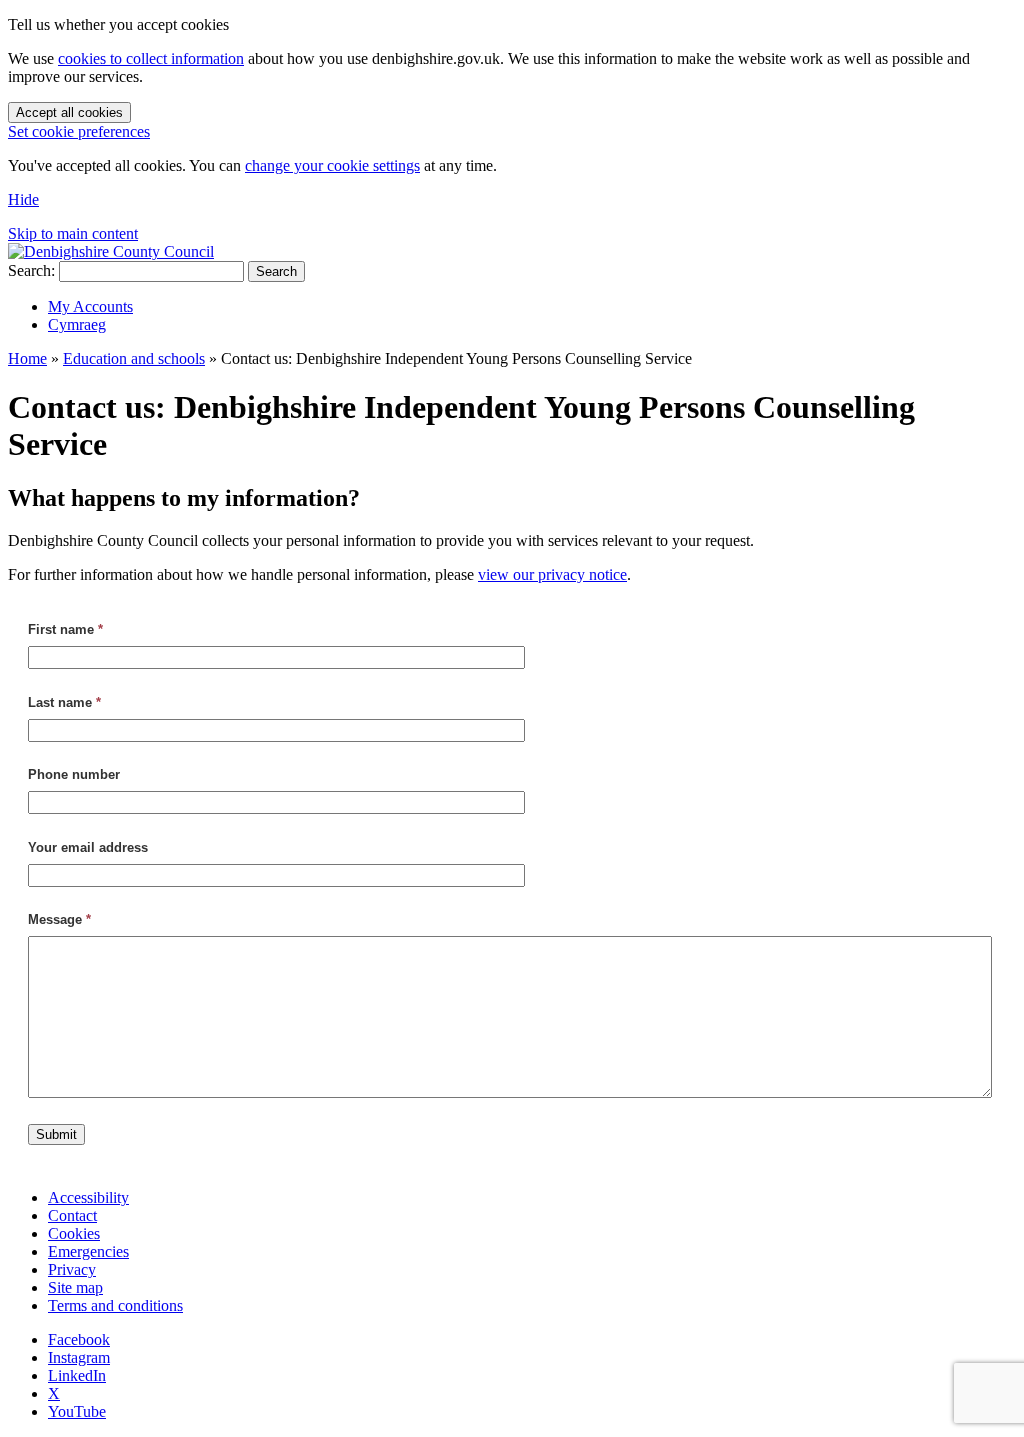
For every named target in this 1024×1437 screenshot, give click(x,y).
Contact (72, 1215)
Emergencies (88, 1251)
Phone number (74, 774)
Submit (56, 1134)
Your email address (88, 847)
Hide (23, 199)
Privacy (72, 1269)
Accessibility (88, 1197)
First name (65, 629)
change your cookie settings (332, 165)
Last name (64, 702)
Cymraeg (77, 324)
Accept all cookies (69, 112)
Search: (31, 270)
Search (276, 271)
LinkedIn (77, 1375)
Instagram (79, 1357)
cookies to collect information (151, 58)
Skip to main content (73, 233)
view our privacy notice (552, 574)
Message (59, 919)
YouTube (77, 1411)
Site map (75, 1287)
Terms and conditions (115, 1305)
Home (27, 358)
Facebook (79, 1339)
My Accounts (90, 306)
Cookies (74, 1233)
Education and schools (134, 358)
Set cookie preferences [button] (79, 131)
